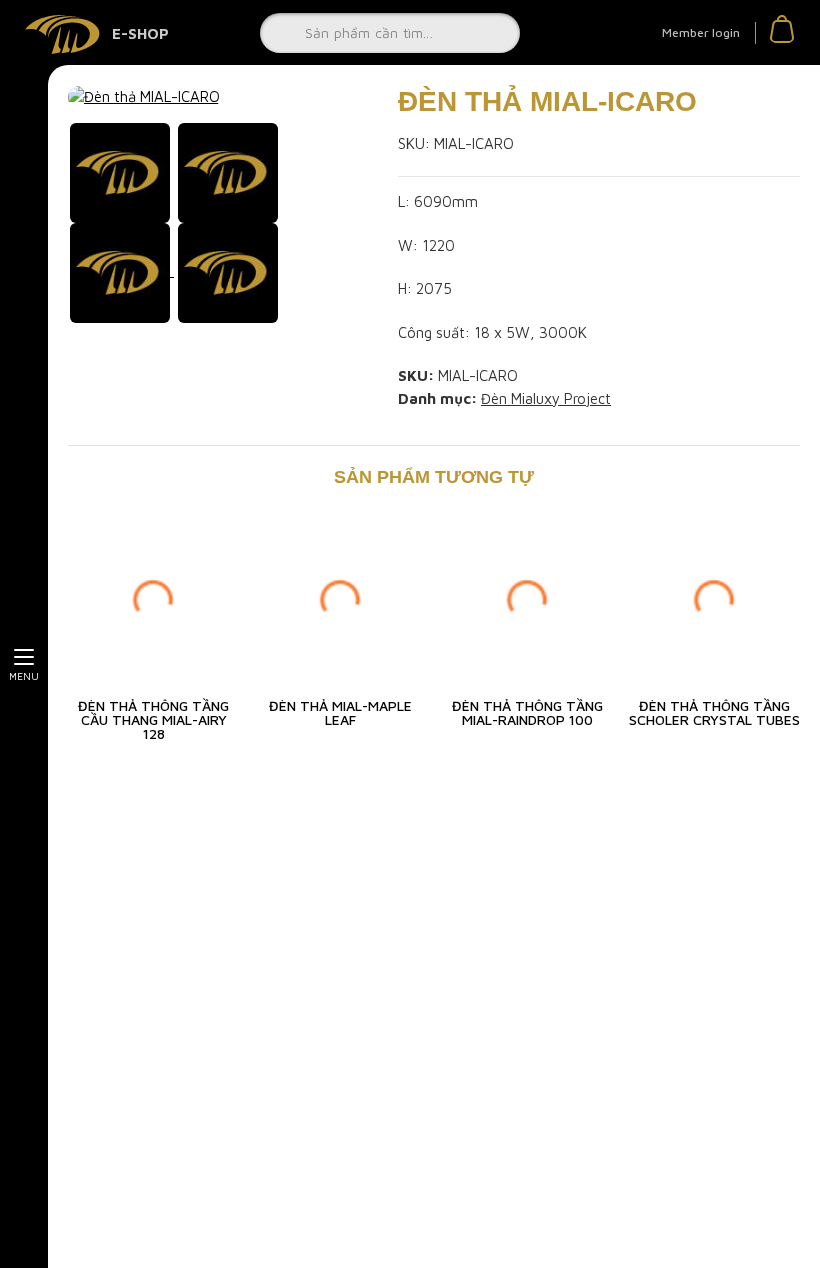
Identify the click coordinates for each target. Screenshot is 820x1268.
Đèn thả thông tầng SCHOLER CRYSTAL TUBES (714, 712)
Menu (24, 676)
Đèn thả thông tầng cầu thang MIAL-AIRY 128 (153, 719)
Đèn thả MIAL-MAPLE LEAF (340, 712)
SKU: (414, 143)
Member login (701, 32)
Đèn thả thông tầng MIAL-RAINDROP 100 (527, 712)
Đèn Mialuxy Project (546, 398)
